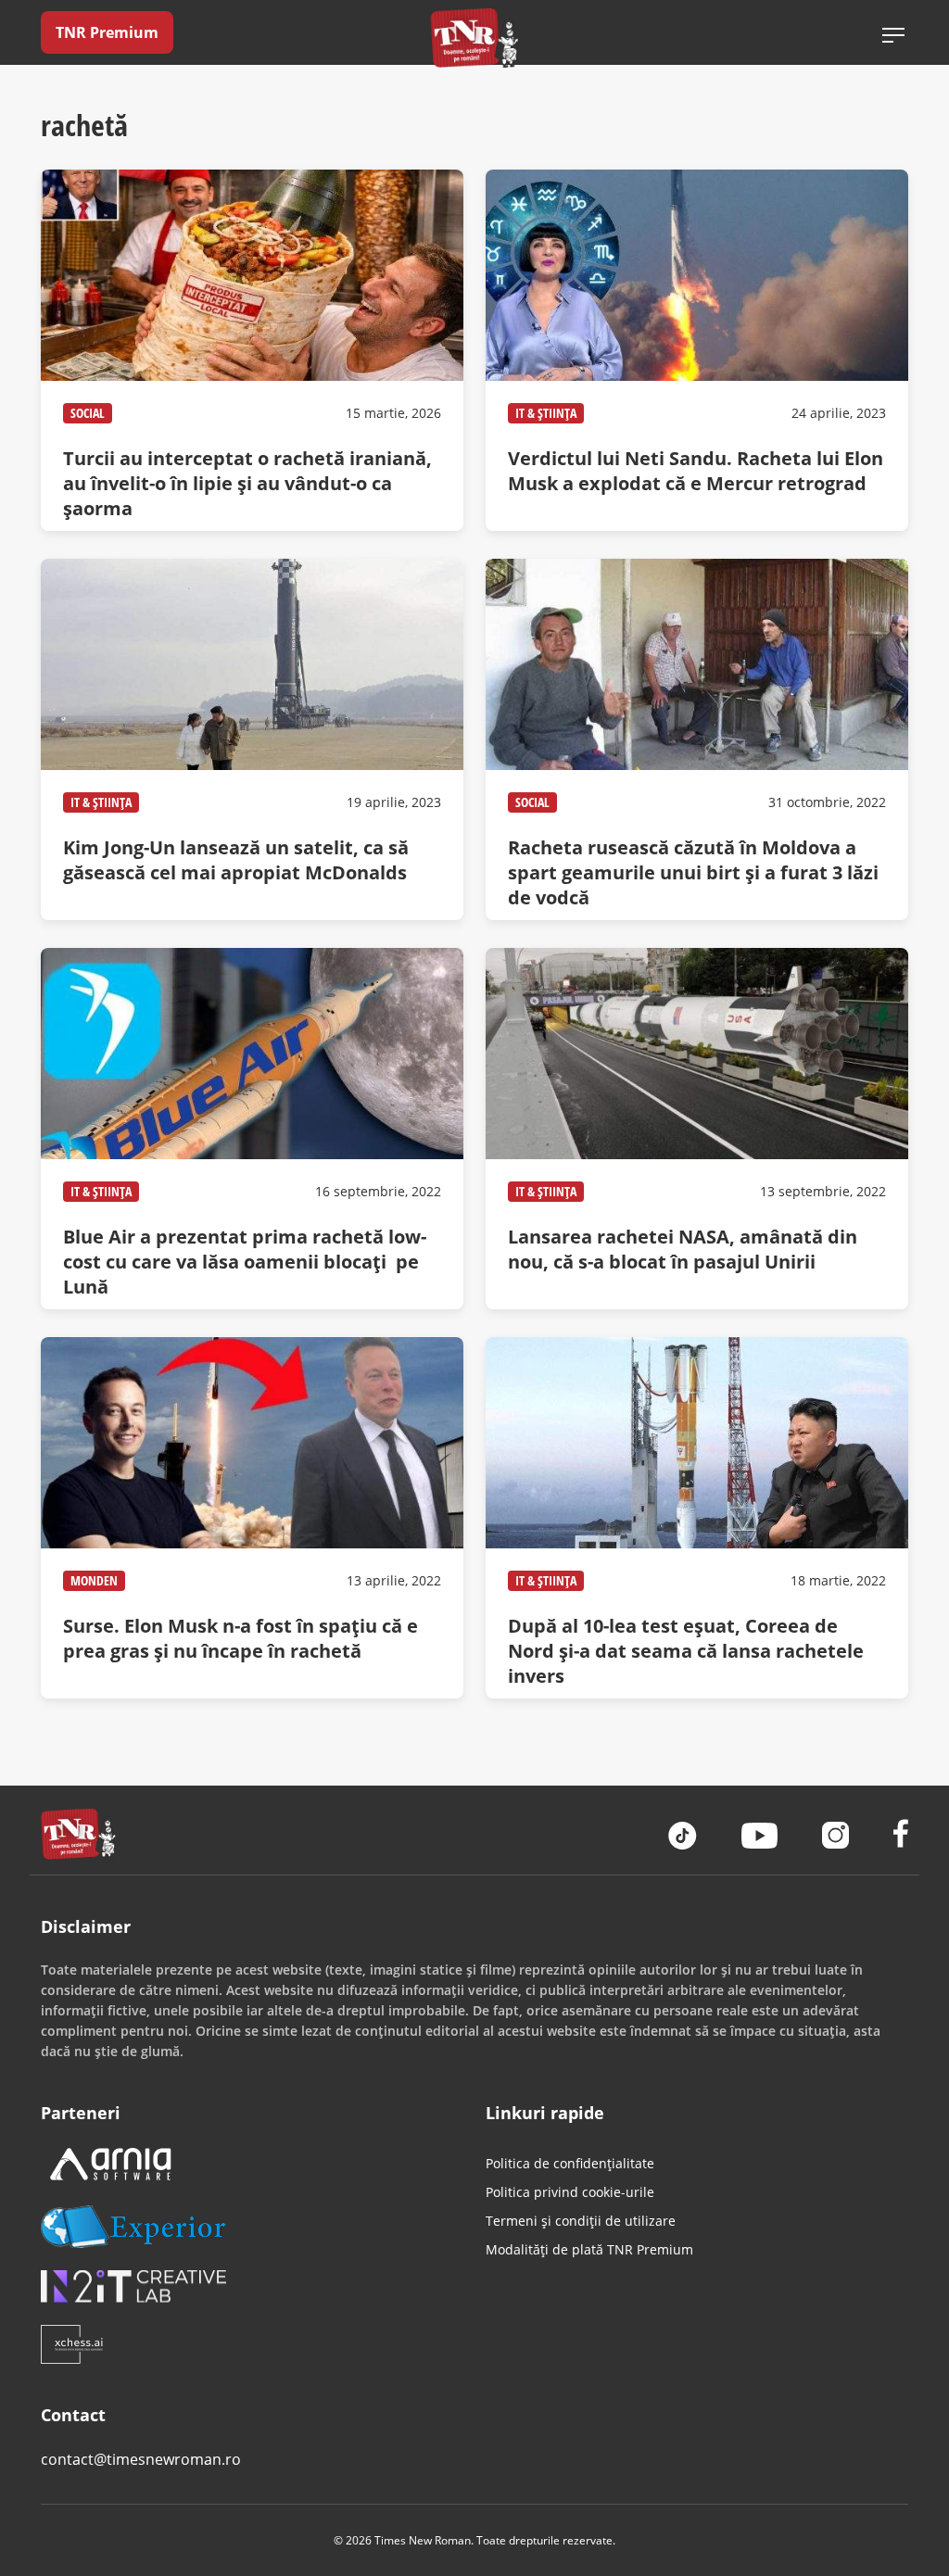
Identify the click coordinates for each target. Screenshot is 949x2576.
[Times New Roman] (475, 38)
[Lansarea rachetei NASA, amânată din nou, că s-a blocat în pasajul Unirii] (697, 1129)
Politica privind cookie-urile (570, 2192)
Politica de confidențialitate (570, 2163)
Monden (94, 1580)
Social (88, 413)
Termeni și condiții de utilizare (581, 2221)
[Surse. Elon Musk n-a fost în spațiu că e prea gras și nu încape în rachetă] (252, 1518)
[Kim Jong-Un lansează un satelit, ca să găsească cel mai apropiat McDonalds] (252, 739)
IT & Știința (546, 413)
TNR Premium (107, 32)
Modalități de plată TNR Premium (589, 2249)
